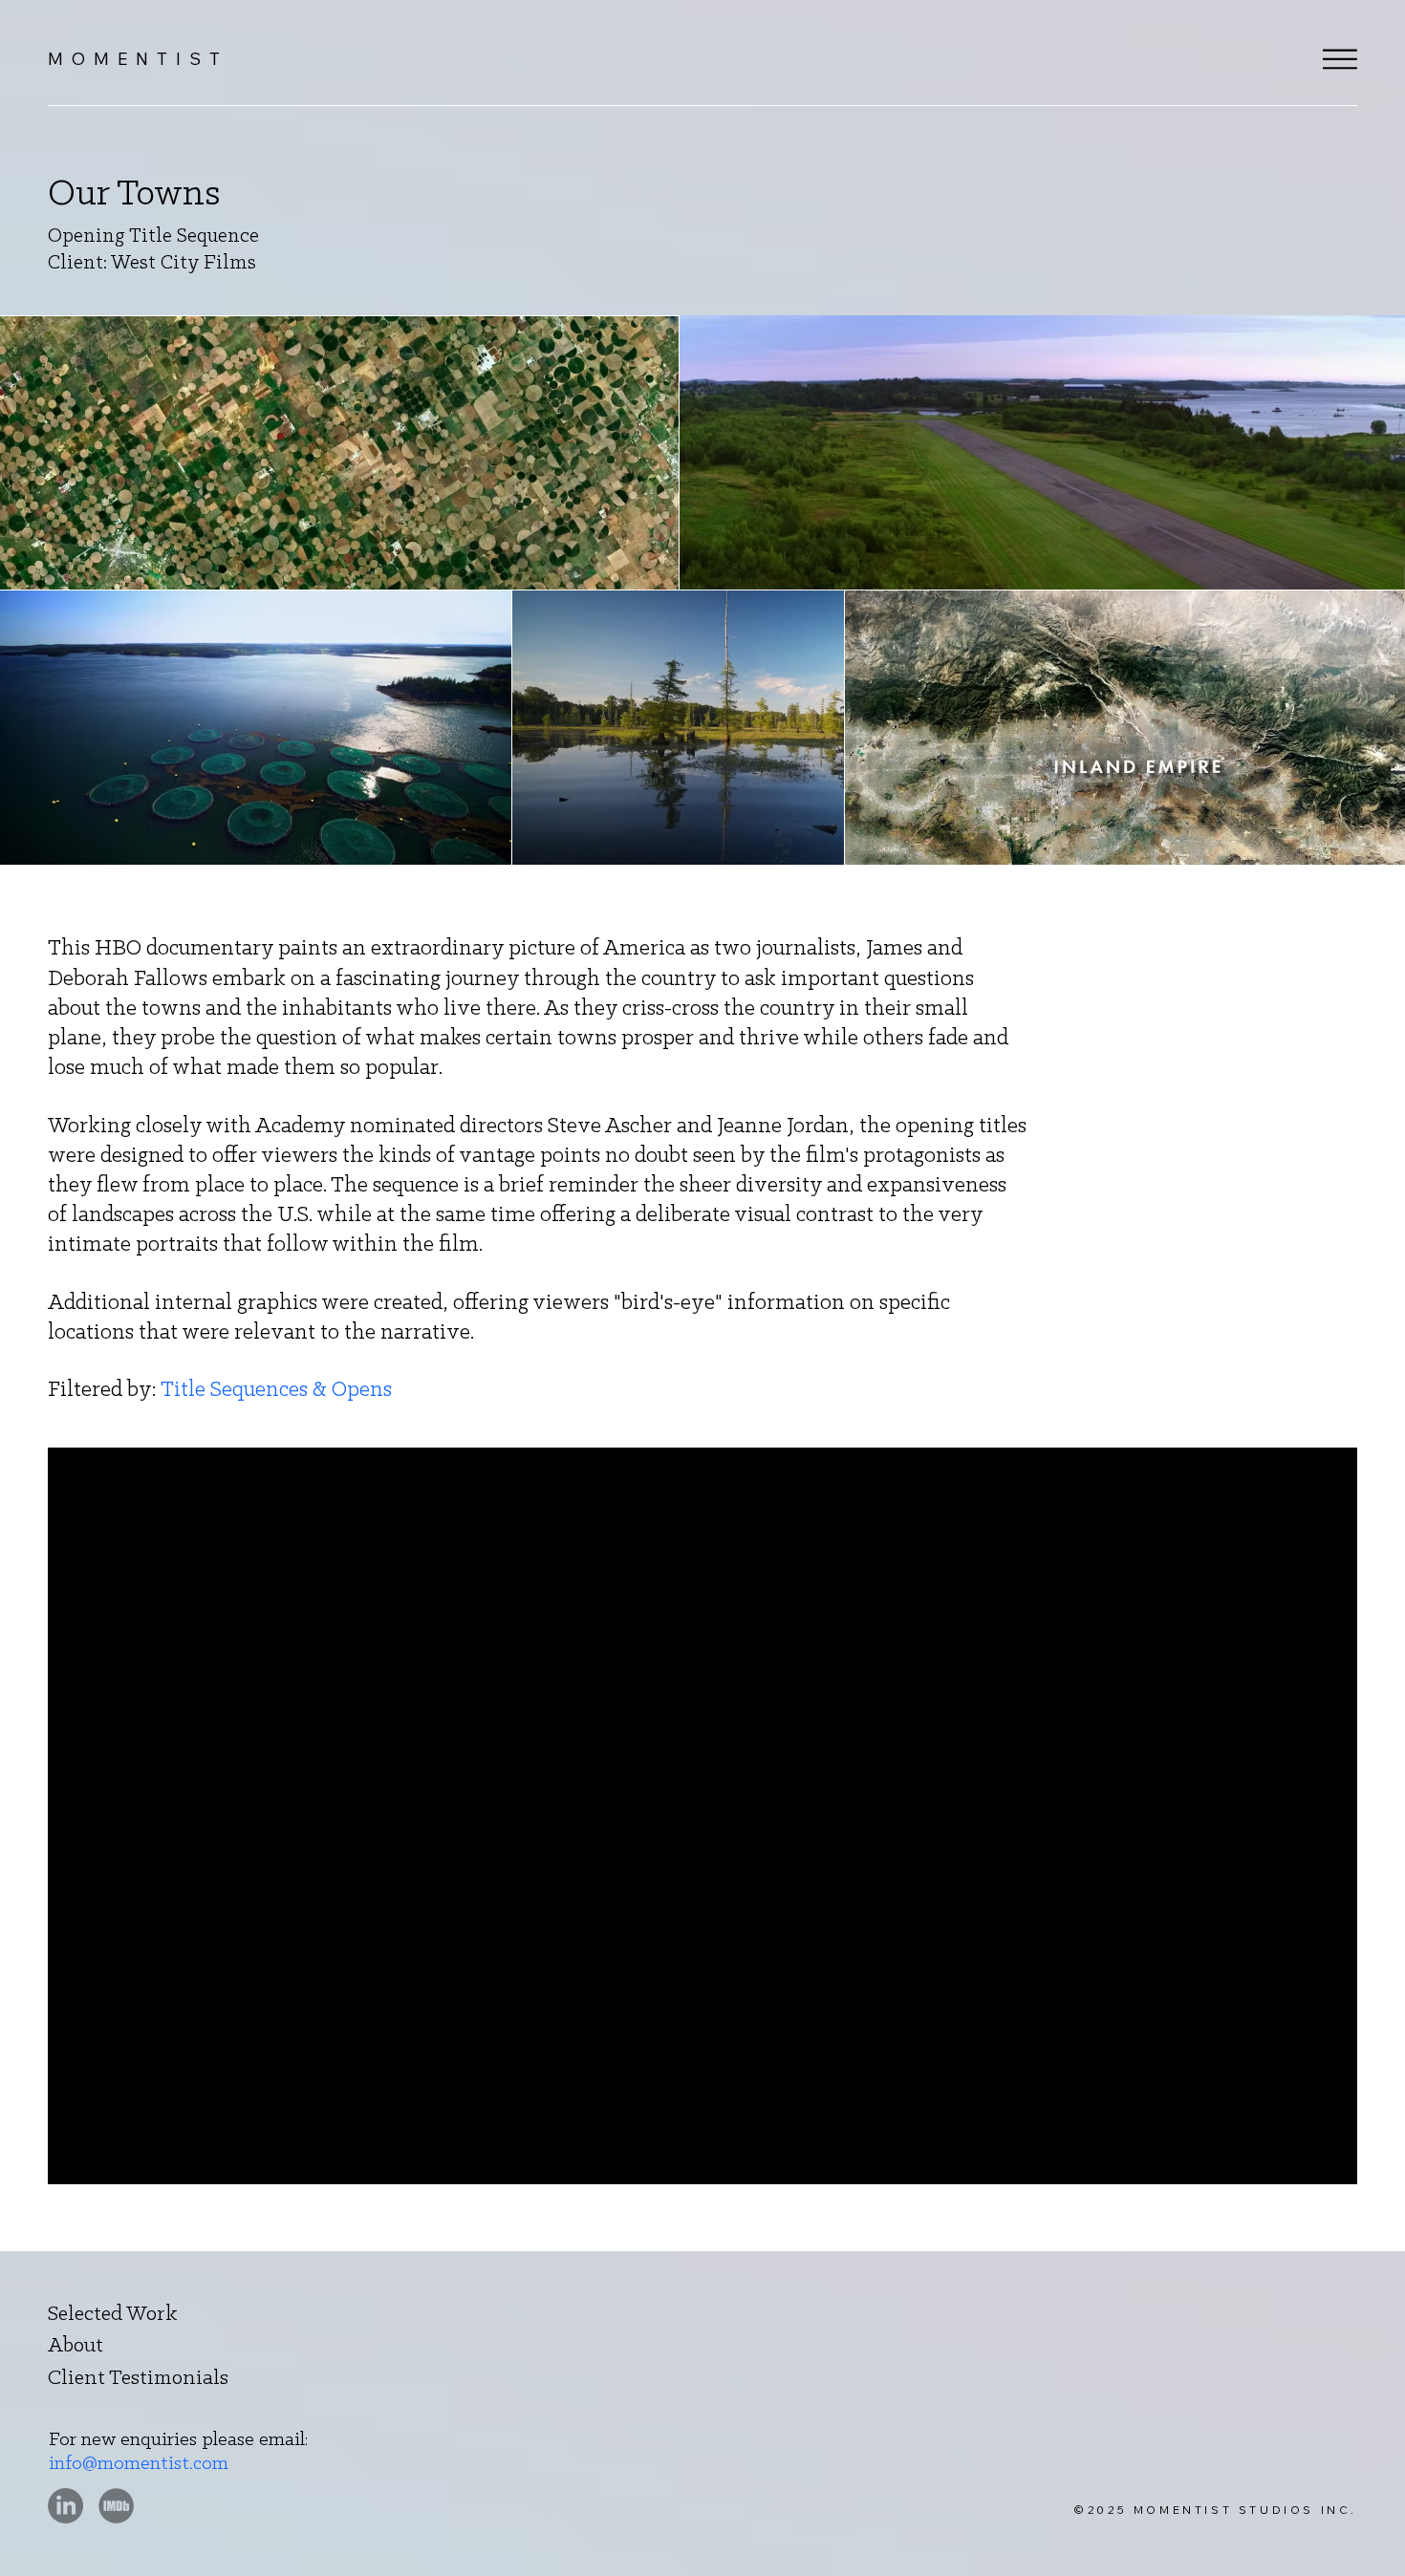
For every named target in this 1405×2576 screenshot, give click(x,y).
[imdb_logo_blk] (116, 2506)
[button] (1340, 59)
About (76, 2346)
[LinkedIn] (65, 2506)
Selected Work (113, 2315)
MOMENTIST (138, 59)
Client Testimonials (138, 2379)
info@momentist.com (139, 2464)
